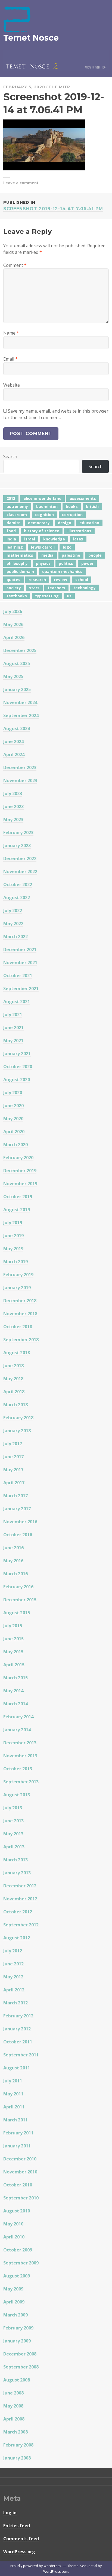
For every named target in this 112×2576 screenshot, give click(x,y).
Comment (15, 265)
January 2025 (17, 689)
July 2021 (13, 1015)
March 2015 (15, 1678)
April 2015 (14, 1665)
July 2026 (13, 611)
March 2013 (15, 1860)
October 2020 (18, 1067)
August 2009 (17, 2276)
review (61, 580)
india (11, 539)
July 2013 (13, 1808)
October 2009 (18, 2250)
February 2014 (18, 1717)
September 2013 (21, 1782)
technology (85, 588)
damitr (13, 523)
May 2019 (13, 1249)
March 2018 (15, 1405)
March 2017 (15, 1496)
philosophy (17, 563)
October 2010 (18, 2185)
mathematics (20, 555)
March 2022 (15, 937)
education (89, 523)
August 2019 (17, 1210)
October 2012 (18, 1912)
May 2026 (13, 624)
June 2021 (13, 1028)
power (87, 563)
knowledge (54, 539)
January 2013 (17, 1873)
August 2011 (17, 2068)
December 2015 (20, 1600)
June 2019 (13, 1236)
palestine (71, 555)
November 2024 (20, 702)
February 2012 (18, 2016)
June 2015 (13, 1639)
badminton (47, 506)
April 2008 (14, 2419)
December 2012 (20, 1886)
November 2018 (20, 1314)
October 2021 (18, 976)
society (14, 588)
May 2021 (13, 1041)
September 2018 (21, 1340)
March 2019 (15, 1262)
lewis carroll (43, 547)
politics (66, 563)
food (11, 531)
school (82, 580)
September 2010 (21, 2198)
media (47, 555)
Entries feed (17, 2526)
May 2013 (13, 1834)
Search (10, 456)
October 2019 (18, 1197)
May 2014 (13, 1691)
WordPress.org (19, 2552)
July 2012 (13, 1951)
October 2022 (18, 884)
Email (10, 359)
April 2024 (14, 754)
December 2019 (20, 1171)
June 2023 (13, 806)
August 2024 (17, 728)
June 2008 (13, 2393)
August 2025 (17, 663)
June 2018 (13, 1366)
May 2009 (13, 2289)
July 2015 (13, 1626)
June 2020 (13, 1106)
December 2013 (20, 1743)
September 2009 (21, 2263)
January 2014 (17, 1730)
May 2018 (13, 1379)
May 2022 (13, 924)
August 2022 (17, 897)
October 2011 (18, 2042)
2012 (11, 498)
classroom (17, 515)
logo (67, 547)
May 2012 (13, 1977)
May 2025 (13, 676)
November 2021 (20, 963)
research (37, 580)
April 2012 (14, 1990)
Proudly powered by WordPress (36, 2566)
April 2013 (14, 1847)
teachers (56, 588)
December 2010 (20, 2159)
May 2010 (13, 2224)
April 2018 (14, 1392)
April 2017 (14, 1483)
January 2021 (17, 1054)
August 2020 (17, 1080)
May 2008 (13, 2406)
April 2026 (14, 637)
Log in (10, 2513)
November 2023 (20, 780)
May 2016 (13, 1561)
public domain (20, 571)
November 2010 (20, 2172)
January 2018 (17, 1431)
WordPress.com (56, 2572)
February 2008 (18, 2445)
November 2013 (20, 1756)
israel (30, 539)
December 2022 (20, 858)
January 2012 (17, 2029)
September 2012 (21, 1925)
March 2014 (15, 1704)
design (65, 523)
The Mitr (59, 87)
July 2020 (13, 1093)
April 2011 (14, 2107)
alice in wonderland (42, 498)
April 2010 (14, 2237)
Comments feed (21, 2539)
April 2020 (14, 1132)
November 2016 (20, 1522)
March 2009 (15, 2315)
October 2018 (18, 1327)
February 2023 (18, 832)
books (72, 506)
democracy (39, 523)
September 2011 (21, 2055)
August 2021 (17, 1002)
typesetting (47, 596)
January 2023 (17, 845)
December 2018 (20, 1301)
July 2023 (13, 793)
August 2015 (17, 1613)
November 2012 (20, 1899)
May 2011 (13, 2094)
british (92, 506)
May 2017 (13, 1470)
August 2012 (17, 1938)
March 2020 (15, 1145)
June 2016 (13, 1548)
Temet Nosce (31, 38)
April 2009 (14, 2302)
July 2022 (13, 910)
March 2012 (15, 2003)
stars (34, 588)
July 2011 (13, 2081)
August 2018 (17, 1353)
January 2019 (17, 1288)
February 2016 (18, 1587)
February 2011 (18, 2133)
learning (15, 547)
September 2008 (21, 2367)
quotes (13, 580)
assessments (83, 498)
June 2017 (13, 1457)
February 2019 (18, 1275)
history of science (42, 531)
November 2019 (20, 1184)
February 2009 (18, 2328)
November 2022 (20, 871)
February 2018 (18, 1418)
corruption (72, 515)
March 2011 (15, 2120)
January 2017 (17, 1509)
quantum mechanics (62, 571)
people (95, 555)
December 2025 (20, 650)
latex (78, 539)
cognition (44, 515)
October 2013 (18, 1769)
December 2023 (20, 767)
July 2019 (13, 1223)
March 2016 (15, 1574)
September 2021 (21, 989)
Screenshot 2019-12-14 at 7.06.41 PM (53, 206)
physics (43, 563)
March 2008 (15, 2432)
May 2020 (13, 1119)
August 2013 (17, 1795)
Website (12, 385)
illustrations (79, 531)
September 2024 (21, 715)
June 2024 (13, 741)
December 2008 (20, 2354)
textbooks (17, 596)
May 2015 (13, 1652)
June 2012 (13, 1964)
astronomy (17, 506)
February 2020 (18, 1158)
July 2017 (13, 1444)
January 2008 (17, 2458)
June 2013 (13, 1821)
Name (11, 333)
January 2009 (17, 2341)
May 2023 (13, 819)
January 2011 (17, 2146)
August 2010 (17, 2211)
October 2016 (18, 1535)
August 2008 (17, 2380)
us (69, 596)
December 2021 (20, 950)
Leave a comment (21, 183)
